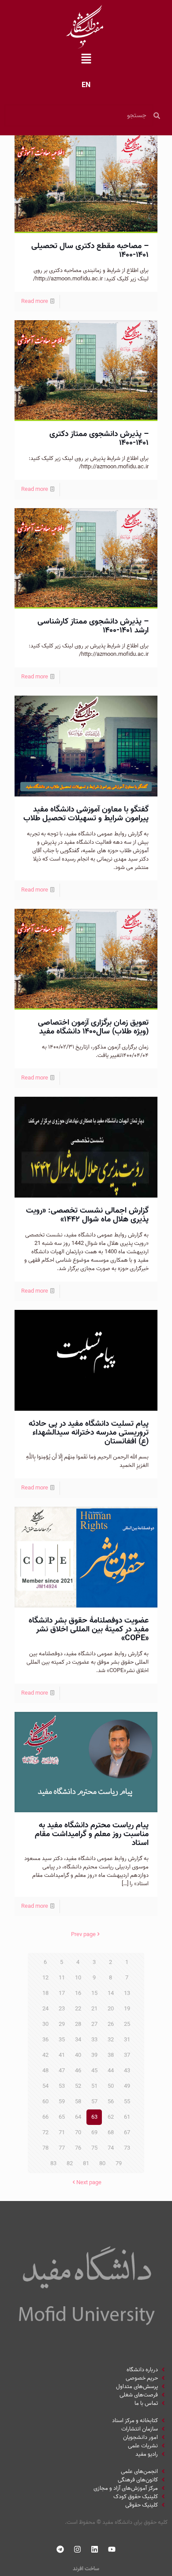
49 (127, 2086)
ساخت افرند (86, 2569)
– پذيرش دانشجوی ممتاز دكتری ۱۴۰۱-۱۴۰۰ (99, 438)
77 (62, 2148)
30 (45, 2024)
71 (62, 2133)
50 (111, 2086)
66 (45, 2117)
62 (111, 2117)
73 (127, 2148)
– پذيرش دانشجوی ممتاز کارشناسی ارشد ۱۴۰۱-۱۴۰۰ (93, 626)
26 (111, 2024)
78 (45, 2148)
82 (70, 2164)
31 (127, 2040)
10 (78, 1978)
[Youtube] (112, 2549)
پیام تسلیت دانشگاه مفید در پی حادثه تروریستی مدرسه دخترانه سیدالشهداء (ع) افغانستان (89, 1433)
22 (78, 2009)
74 (111, 2148)
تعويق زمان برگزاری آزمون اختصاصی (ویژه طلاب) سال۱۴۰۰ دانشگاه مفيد (93, 1027)
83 (53, 2164)
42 (45, 2055)
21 (94, 2009)
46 (78, 2071)
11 (62, 1978)
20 (111, 2009)
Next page (89, 2183)
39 (94, 2055)
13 (127, 1993)
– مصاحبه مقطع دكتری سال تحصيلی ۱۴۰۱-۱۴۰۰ (90, 251)
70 (78, 2133)
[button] (86, 60)
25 (127, 2024)
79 (119, 2164)
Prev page (83, 1935)
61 (127, 2117)
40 (78, 2055)
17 (62, 1993)
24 (45, 2009)
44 (111, 2071)
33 (94, 2040)
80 (102, 2164)
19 (127, 2009)
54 (45, 2086)
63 (94, 2117)
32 (111, 2040)
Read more (35, 301)
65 (62, 2117)
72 (45, 2133)
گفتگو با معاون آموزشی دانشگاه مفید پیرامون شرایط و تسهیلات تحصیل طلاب (86, 814)
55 (127, 2102)
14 (111, 1993)
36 (45, 2040)
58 (78, 2102)
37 (127, 2055)
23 (62, 2009)
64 (78, 2117)
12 (45, 1978)
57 (94, 2102)
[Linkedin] (95, 2549)
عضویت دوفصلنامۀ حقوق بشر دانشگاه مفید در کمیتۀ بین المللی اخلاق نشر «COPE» (89, 1629)
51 (94, 2086)
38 (111, 2055)
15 (94, 1993)
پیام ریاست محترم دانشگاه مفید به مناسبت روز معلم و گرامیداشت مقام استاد (92, 1834)
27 (94, 2024)
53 (62, 2086)
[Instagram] (78, 2549)
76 (78, 2148)
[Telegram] (60, 2549)
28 (78, 2024)
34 (78, 2040)
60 (45, 2102)
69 (94, 2133)
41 (62, 2055)
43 (127, 2071)
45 (94, 2071)
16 (78, 1993)
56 (111, 2102)
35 (62, 2040)
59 (62, 2102)
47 (62, 2071)
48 (45, 2071)
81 (86, 2164)
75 (94, 2148)
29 (62, 2024)
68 (111, 2133)
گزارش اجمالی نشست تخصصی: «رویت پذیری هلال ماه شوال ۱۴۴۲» (87, 1215)
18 (45, 1993)
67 (127, 2133)
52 (78, 2086)
